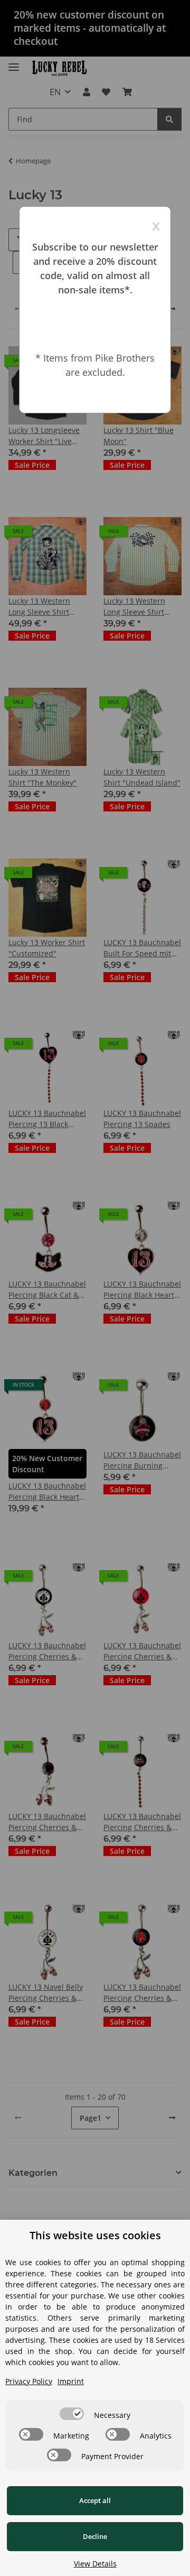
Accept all (95, 2500)
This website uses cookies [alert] (95, 2235)
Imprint (71, 2381)
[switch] (72, 2414)
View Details (95, 2564)
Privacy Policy (29, 2381)
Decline (95, 2536)
